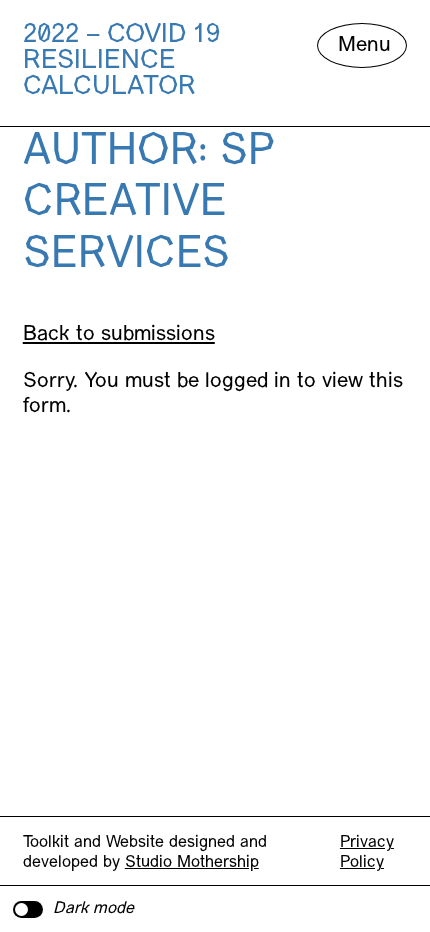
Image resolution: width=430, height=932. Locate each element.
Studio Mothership (192, 863)
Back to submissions (119, 334)
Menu (364, 45)
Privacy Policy (367, 853)
